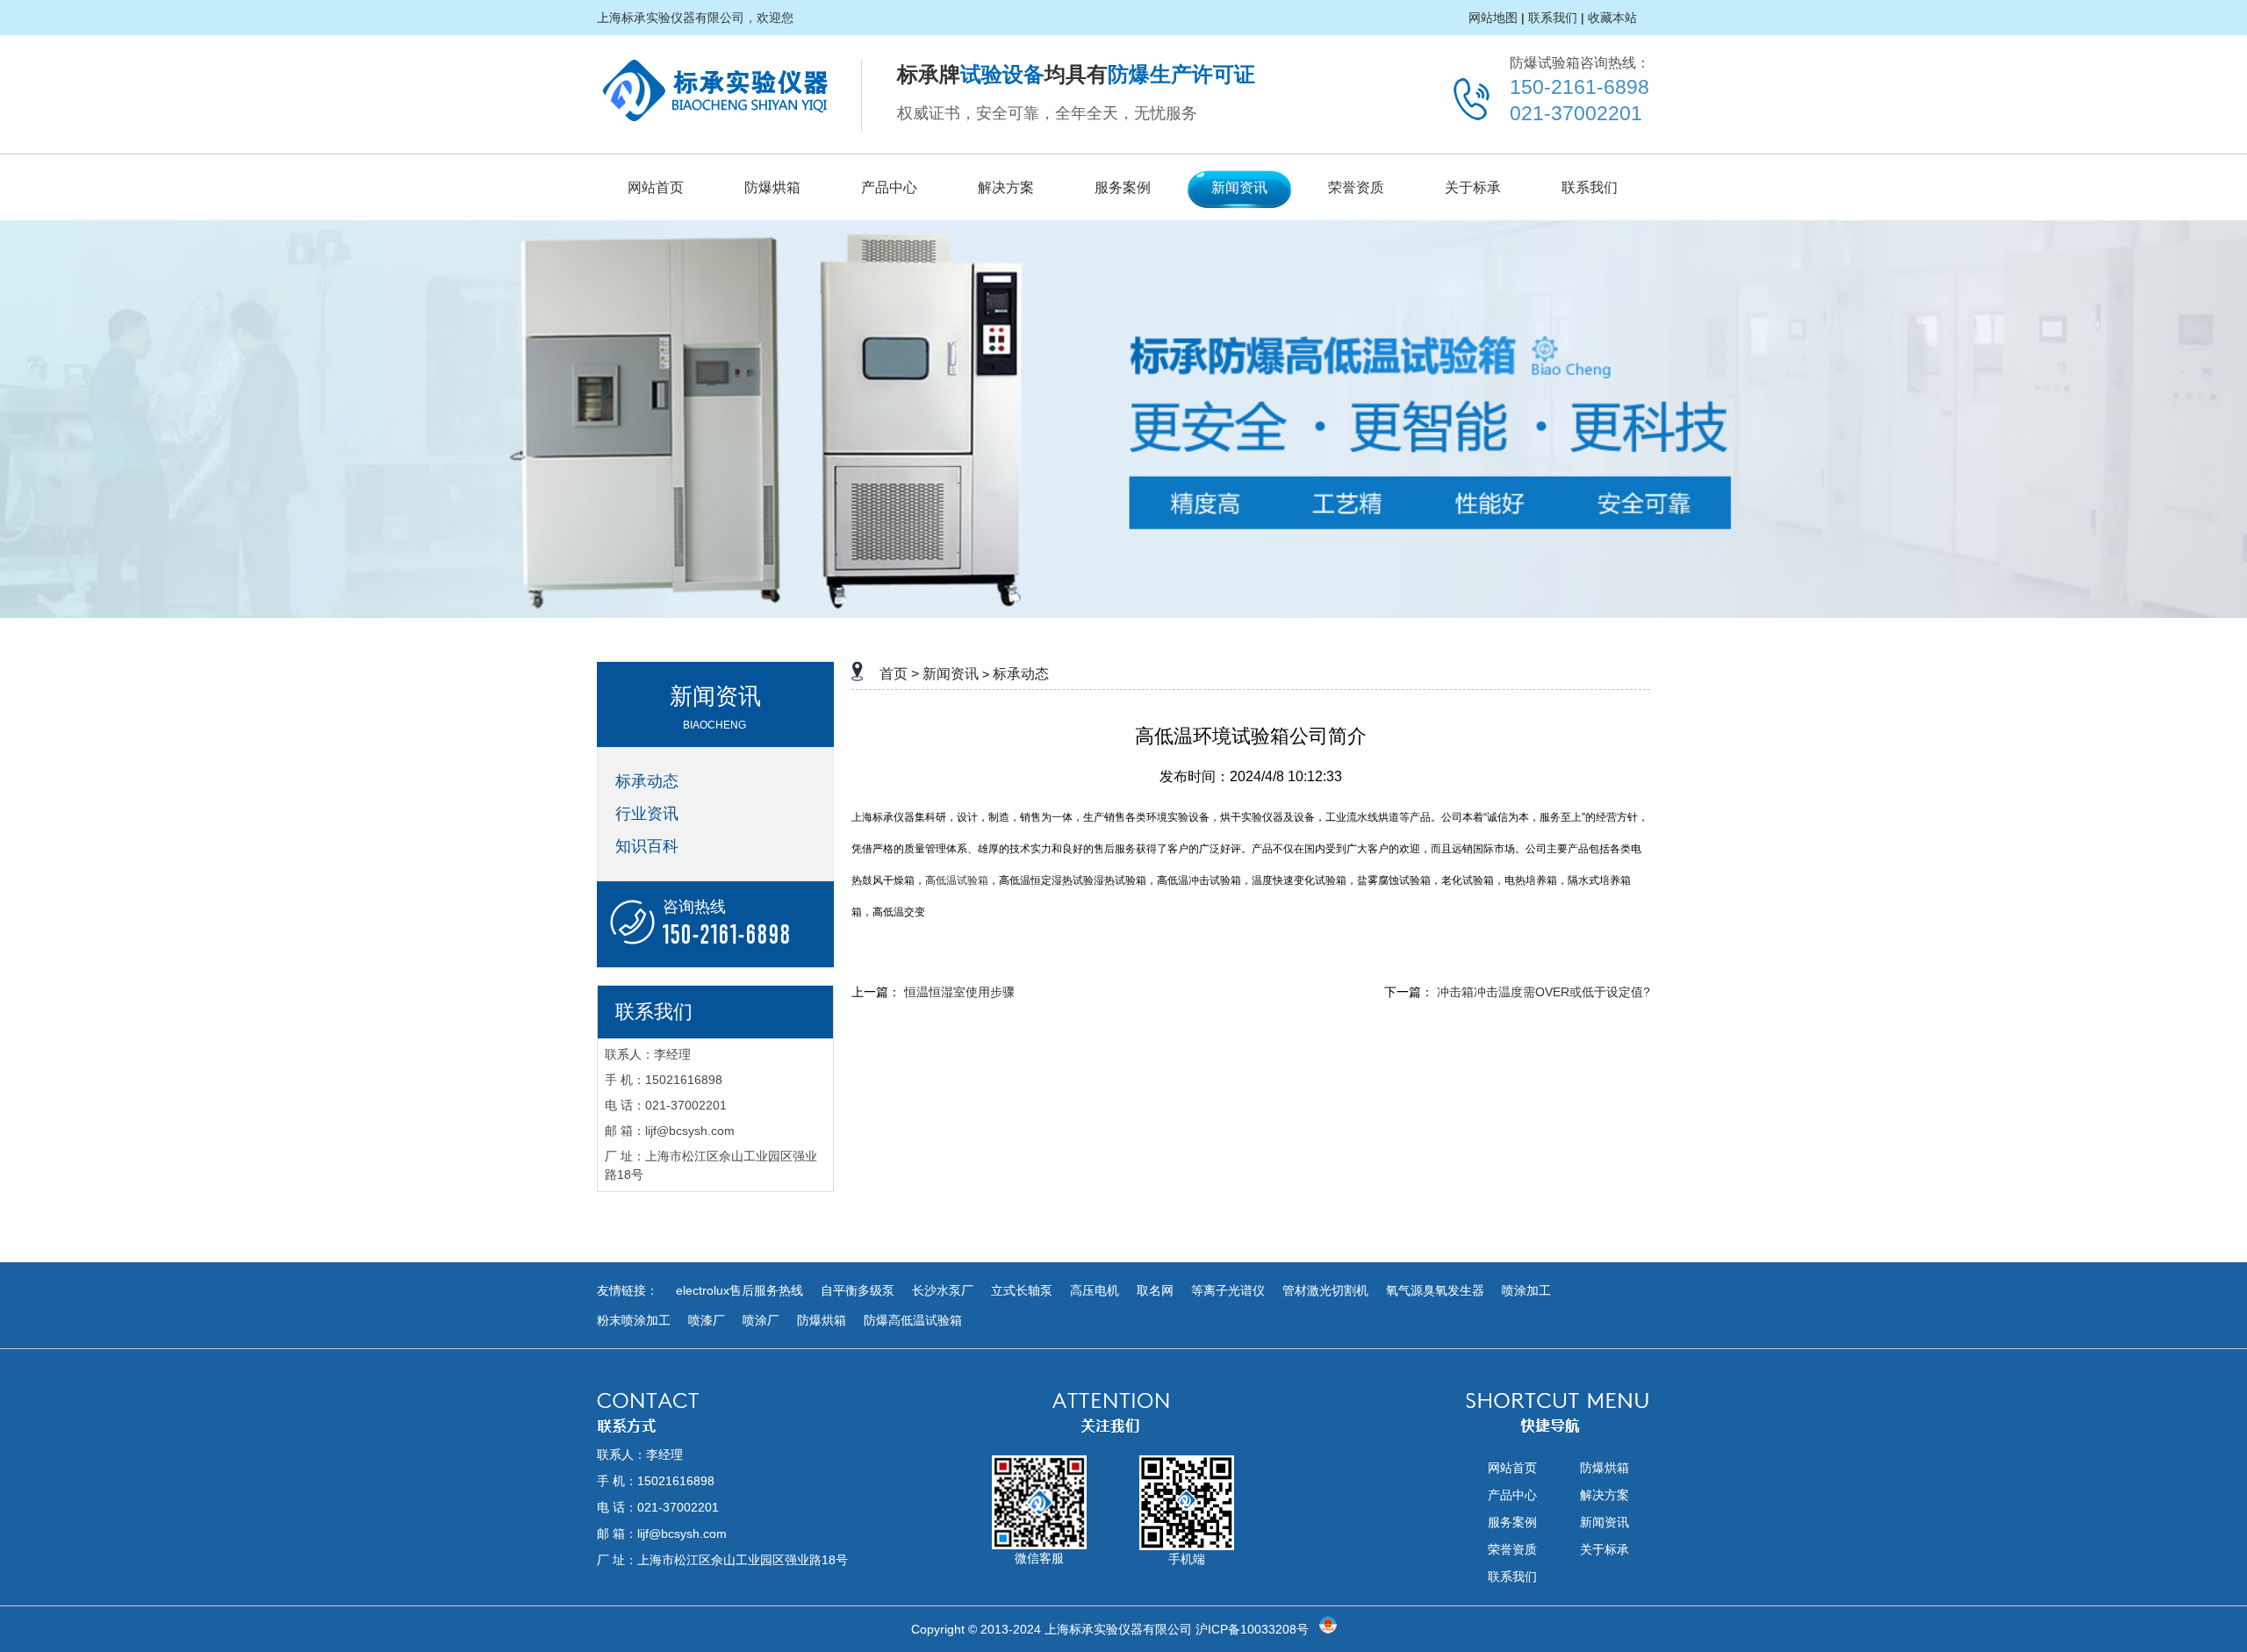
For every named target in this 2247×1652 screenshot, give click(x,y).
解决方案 (1006, 187)
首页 (894, 674)
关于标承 (1473, 187)
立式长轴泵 (1022, 1290)
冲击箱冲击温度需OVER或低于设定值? (1543, 992)
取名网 (1155, 1290)
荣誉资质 (1356, 187)
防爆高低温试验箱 (913, 1320)
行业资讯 (647, 814)
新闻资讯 (1239, 187)
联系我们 (1553, 18)
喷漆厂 (707, 1320)
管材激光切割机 (1325, 1290)
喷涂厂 (761, 1320)
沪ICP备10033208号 (1252, 1629)
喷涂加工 (1526, 1290)
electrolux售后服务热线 (739, 1290)
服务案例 (1123, 187)
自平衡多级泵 (858, 1290)
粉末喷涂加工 (634, 1320)
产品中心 (889, 187)
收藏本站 (1612, 18)
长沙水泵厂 (943, 1290)
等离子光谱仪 (1228, 1290)
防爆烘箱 (772, 187)
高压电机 (1095, 1290)
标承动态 (647, 781)
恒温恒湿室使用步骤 (959, 992)
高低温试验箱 (957, 880)
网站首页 (656, 187)
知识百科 (647, 846)
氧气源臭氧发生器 (1435, 1290)
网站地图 (1493, 18)
